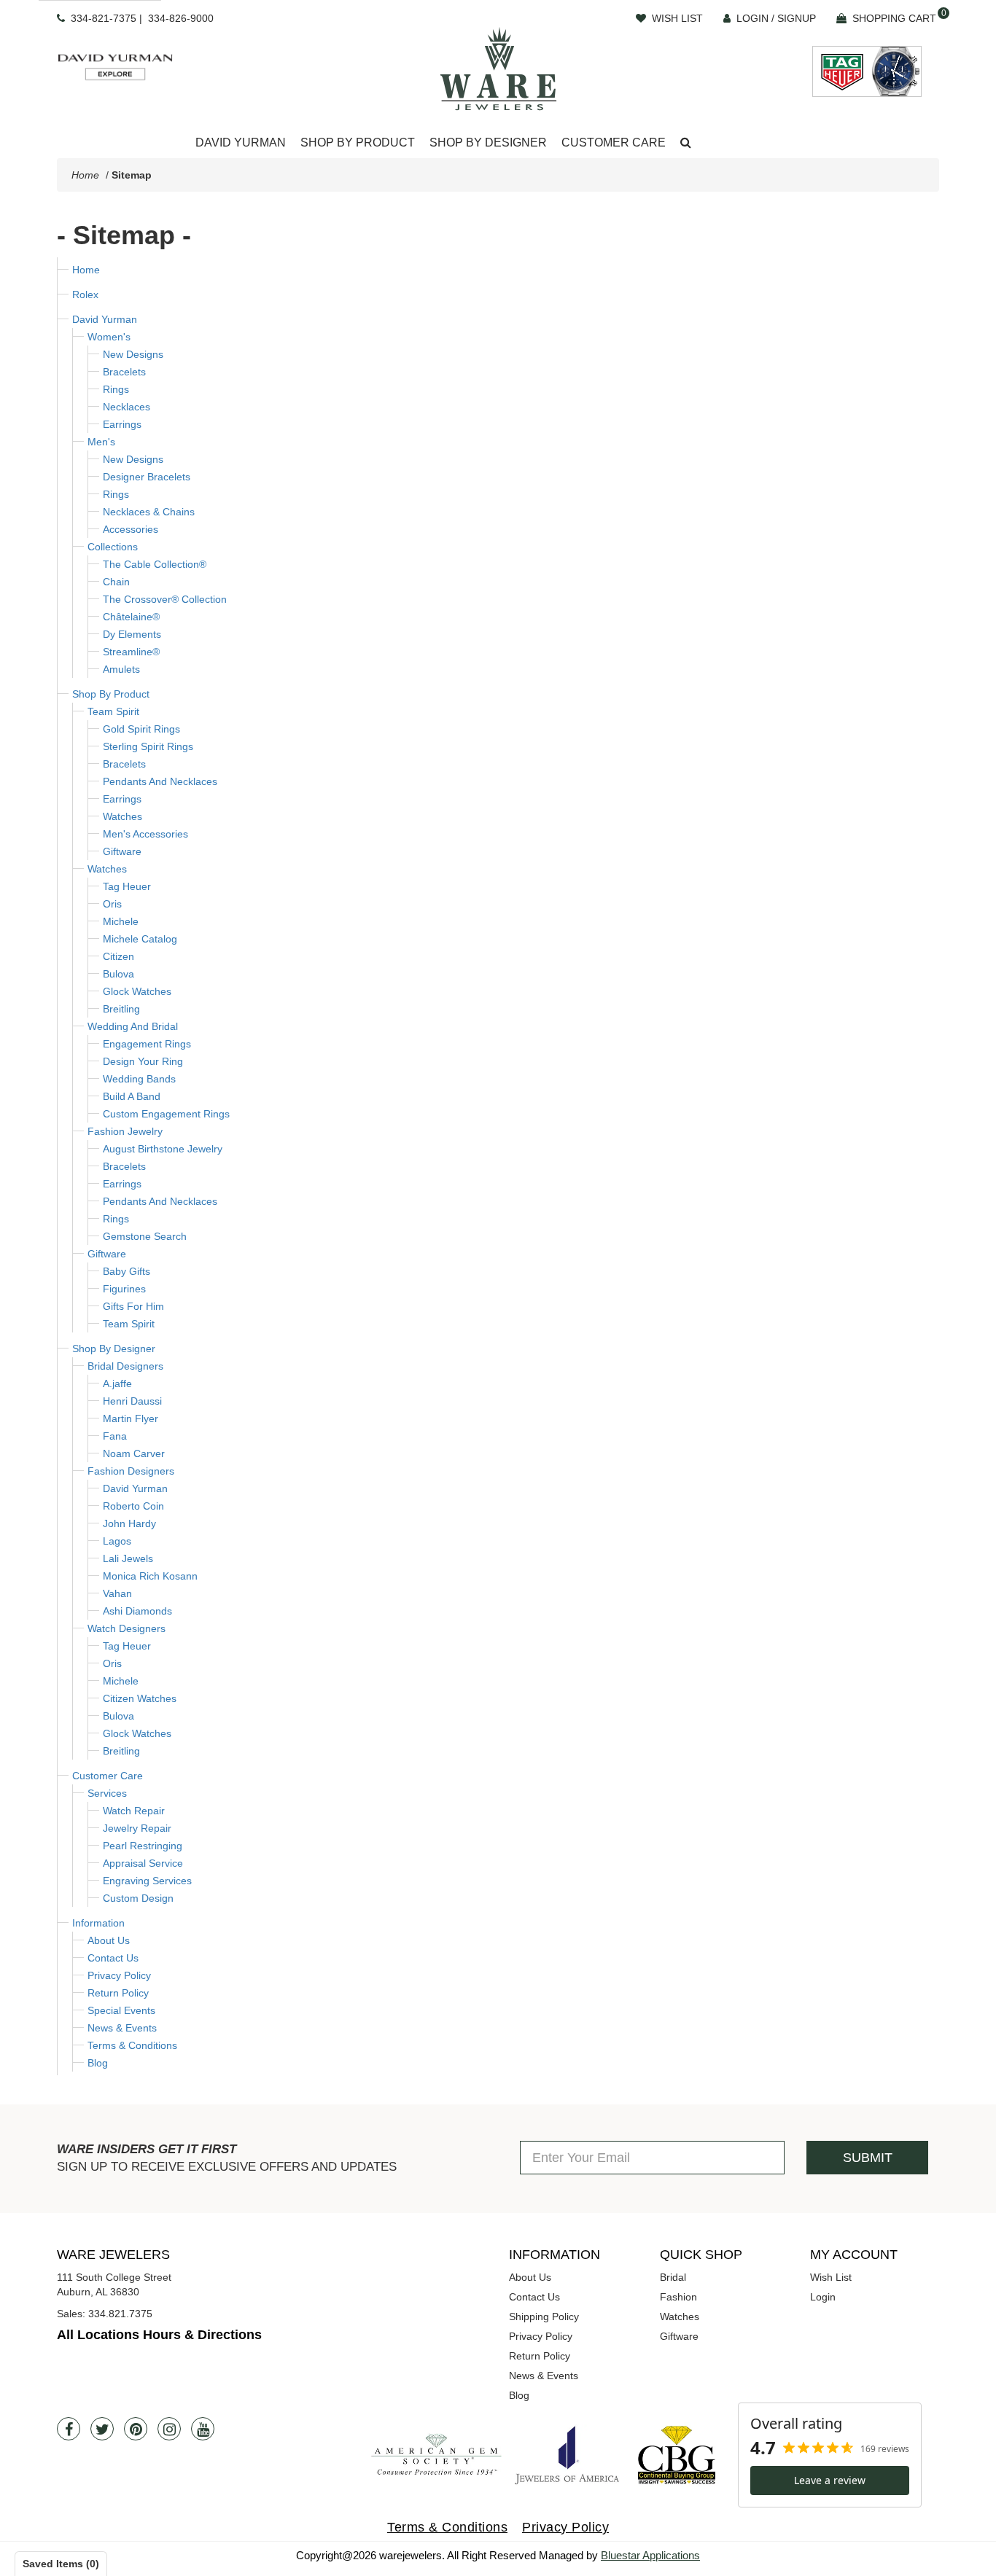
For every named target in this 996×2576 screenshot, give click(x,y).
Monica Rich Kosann (150, 1576)
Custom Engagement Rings (166, 1114)
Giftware (122, 851)
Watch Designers (127, 1628)
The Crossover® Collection (165, 599)
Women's (109, 337)
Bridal (673, 2277)
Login (823, 2297)
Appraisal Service (143, 1863)
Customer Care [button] (614, 143)
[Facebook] (69, 2429)
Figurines (124, 1289)
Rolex (85, 294)
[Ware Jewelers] (498, 69)
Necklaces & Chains (149, 512)
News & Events (122, 2028)
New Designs (133, 354)
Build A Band (132, 1096)
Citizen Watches (140, 1698)
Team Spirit (113, 711)
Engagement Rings (147, 1044)
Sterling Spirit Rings (148, 746)
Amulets (121, 669)
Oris (112, 904)
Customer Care (108, 1776)
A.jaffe (117, 1383)
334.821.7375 (120, 2314)
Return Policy (118, 1993)
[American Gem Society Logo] (436, 2455)
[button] (686, 143)
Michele (121, 921)
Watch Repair (134, 1811)
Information (98, 1923)
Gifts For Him (133, 1306)
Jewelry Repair (137, 1828)
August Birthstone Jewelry (163, 1149)
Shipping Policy (544, 2317)
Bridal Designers (125, 1366)
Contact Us (113, 1958)
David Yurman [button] (241, 143)
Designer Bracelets (147, 477)
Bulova (118, 974)
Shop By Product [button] (358, 143)
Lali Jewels (128, 1558)
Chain (116, 582)
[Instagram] (169, 2429)
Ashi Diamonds (137, 1611)
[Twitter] (102, 2429)
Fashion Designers (131, 1471)
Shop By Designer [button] (488, 143)
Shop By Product (111, 694)
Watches (122, 816)
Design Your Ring (143, 1061)
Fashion (678, 2297)
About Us (109, 1940)
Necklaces (127, 407)
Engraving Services (147, 1881)
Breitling (121, 1009)
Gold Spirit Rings (141, 729)
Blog (98, 2063)
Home (85, 175)
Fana (115, 1436)
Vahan (117, 1593)
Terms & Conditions (132, 2045)
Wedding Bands (139, 1079)
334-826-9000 (181, 18)
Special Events (121, 2010)
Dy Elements (132, 634)
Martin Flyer (131, 1418)
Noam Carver (134, 1453)
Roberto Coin (133, 1506)
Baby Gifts (127, 1271)
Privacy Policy (119, 1975)
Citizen (118, 956)
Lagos (117, 1541)
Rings (116, 389)
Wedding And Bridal (133, 1026)
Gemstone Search (145, 1236)
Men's (101, 442)
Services (107, 1793)
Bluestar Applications (650, 2555)
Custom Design (138, 1898)
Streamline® (131, 652)
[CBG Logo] (677, 2455)
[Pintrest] (136, 2429)
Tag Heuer (127, 886)
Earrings (122, 424)
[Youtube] (203, 2429)
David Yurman (105, 319)
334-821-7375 (104, 18)
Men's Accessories (145, 834)
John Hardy (129, 1523)
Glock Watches (137, 991)
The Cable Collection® (155, 564)
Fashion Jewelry (125, 1131)
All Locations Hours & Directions (159, 2335)
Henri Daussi (132, 1401)
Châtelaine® (131, 617)
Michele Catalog (140, 939)
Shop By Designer (114, 1349)
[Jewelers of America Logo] (567, 2455)
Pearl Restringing (143, 1846)
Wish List (831, 2277)
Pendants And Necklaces (160, 781)
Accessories (131, 529)
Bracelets (124, 372)
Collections (113, 547)
